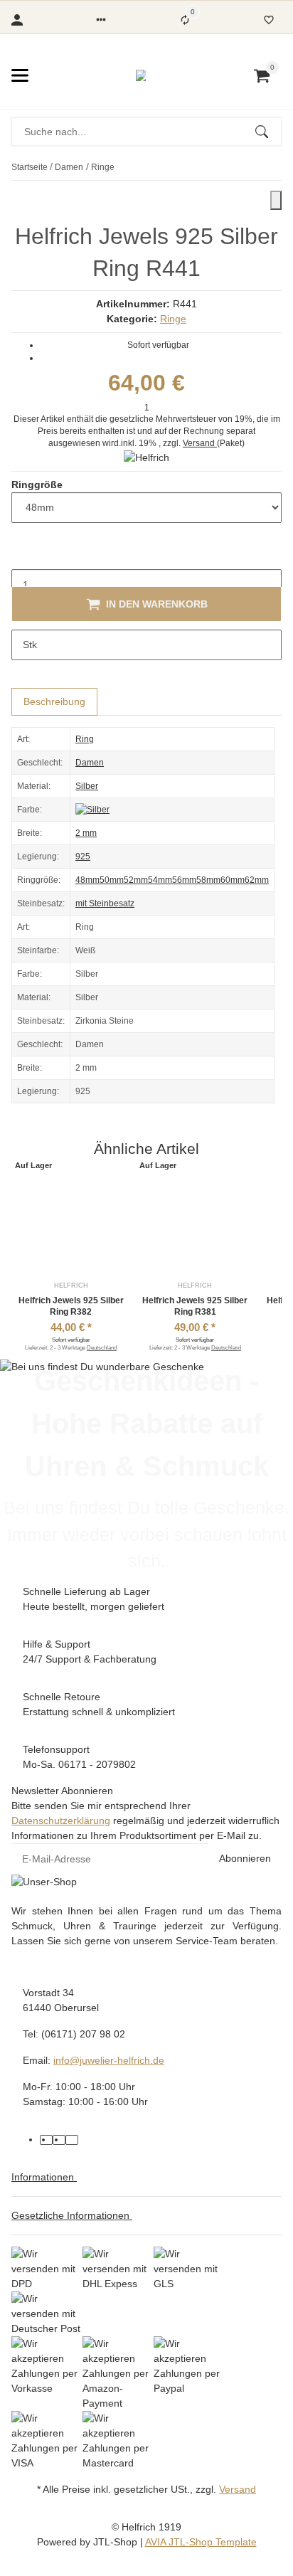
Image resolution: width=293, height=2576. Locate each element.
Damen (90, 763)
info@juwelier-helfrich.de (109, 2060)
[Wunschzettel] (269, 20)
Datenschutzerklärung (61, 1820)
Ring (85, 739)
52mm (136, 880)
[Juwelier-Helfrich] (141, 75)
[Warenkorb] (262, 75)
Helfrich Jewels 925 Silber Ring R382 (71, 1306)
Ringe (173, 319)
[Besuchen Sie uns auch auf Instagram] (72, 2140)
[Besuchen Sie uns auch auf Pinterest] (59, 2140)
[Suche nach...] (268, 132)
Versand (200, 443)
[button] (101, 20)
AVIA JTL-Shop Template (201, 2542)
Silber (87, 786)
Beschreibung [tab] (54, 701)
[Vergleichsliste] (185, 20)
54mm (160, 880)
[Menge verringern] (23, 555)
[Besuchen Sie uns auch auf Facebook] (46, 2140)
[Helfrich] (146, 457)
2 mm (86, 833)
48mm (87, 880)
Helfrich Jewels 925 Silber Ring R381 (195, 1306)
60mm (233, 880)
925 (83, 857)
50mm (112, 880)
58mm (208, 880)
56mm (184, 880)
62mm (257, 880)
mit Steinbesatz (105, 903)
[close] (276, 200)
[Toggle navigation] (20, 75)
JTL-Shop (117, 2542)
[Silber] (92, 810)
